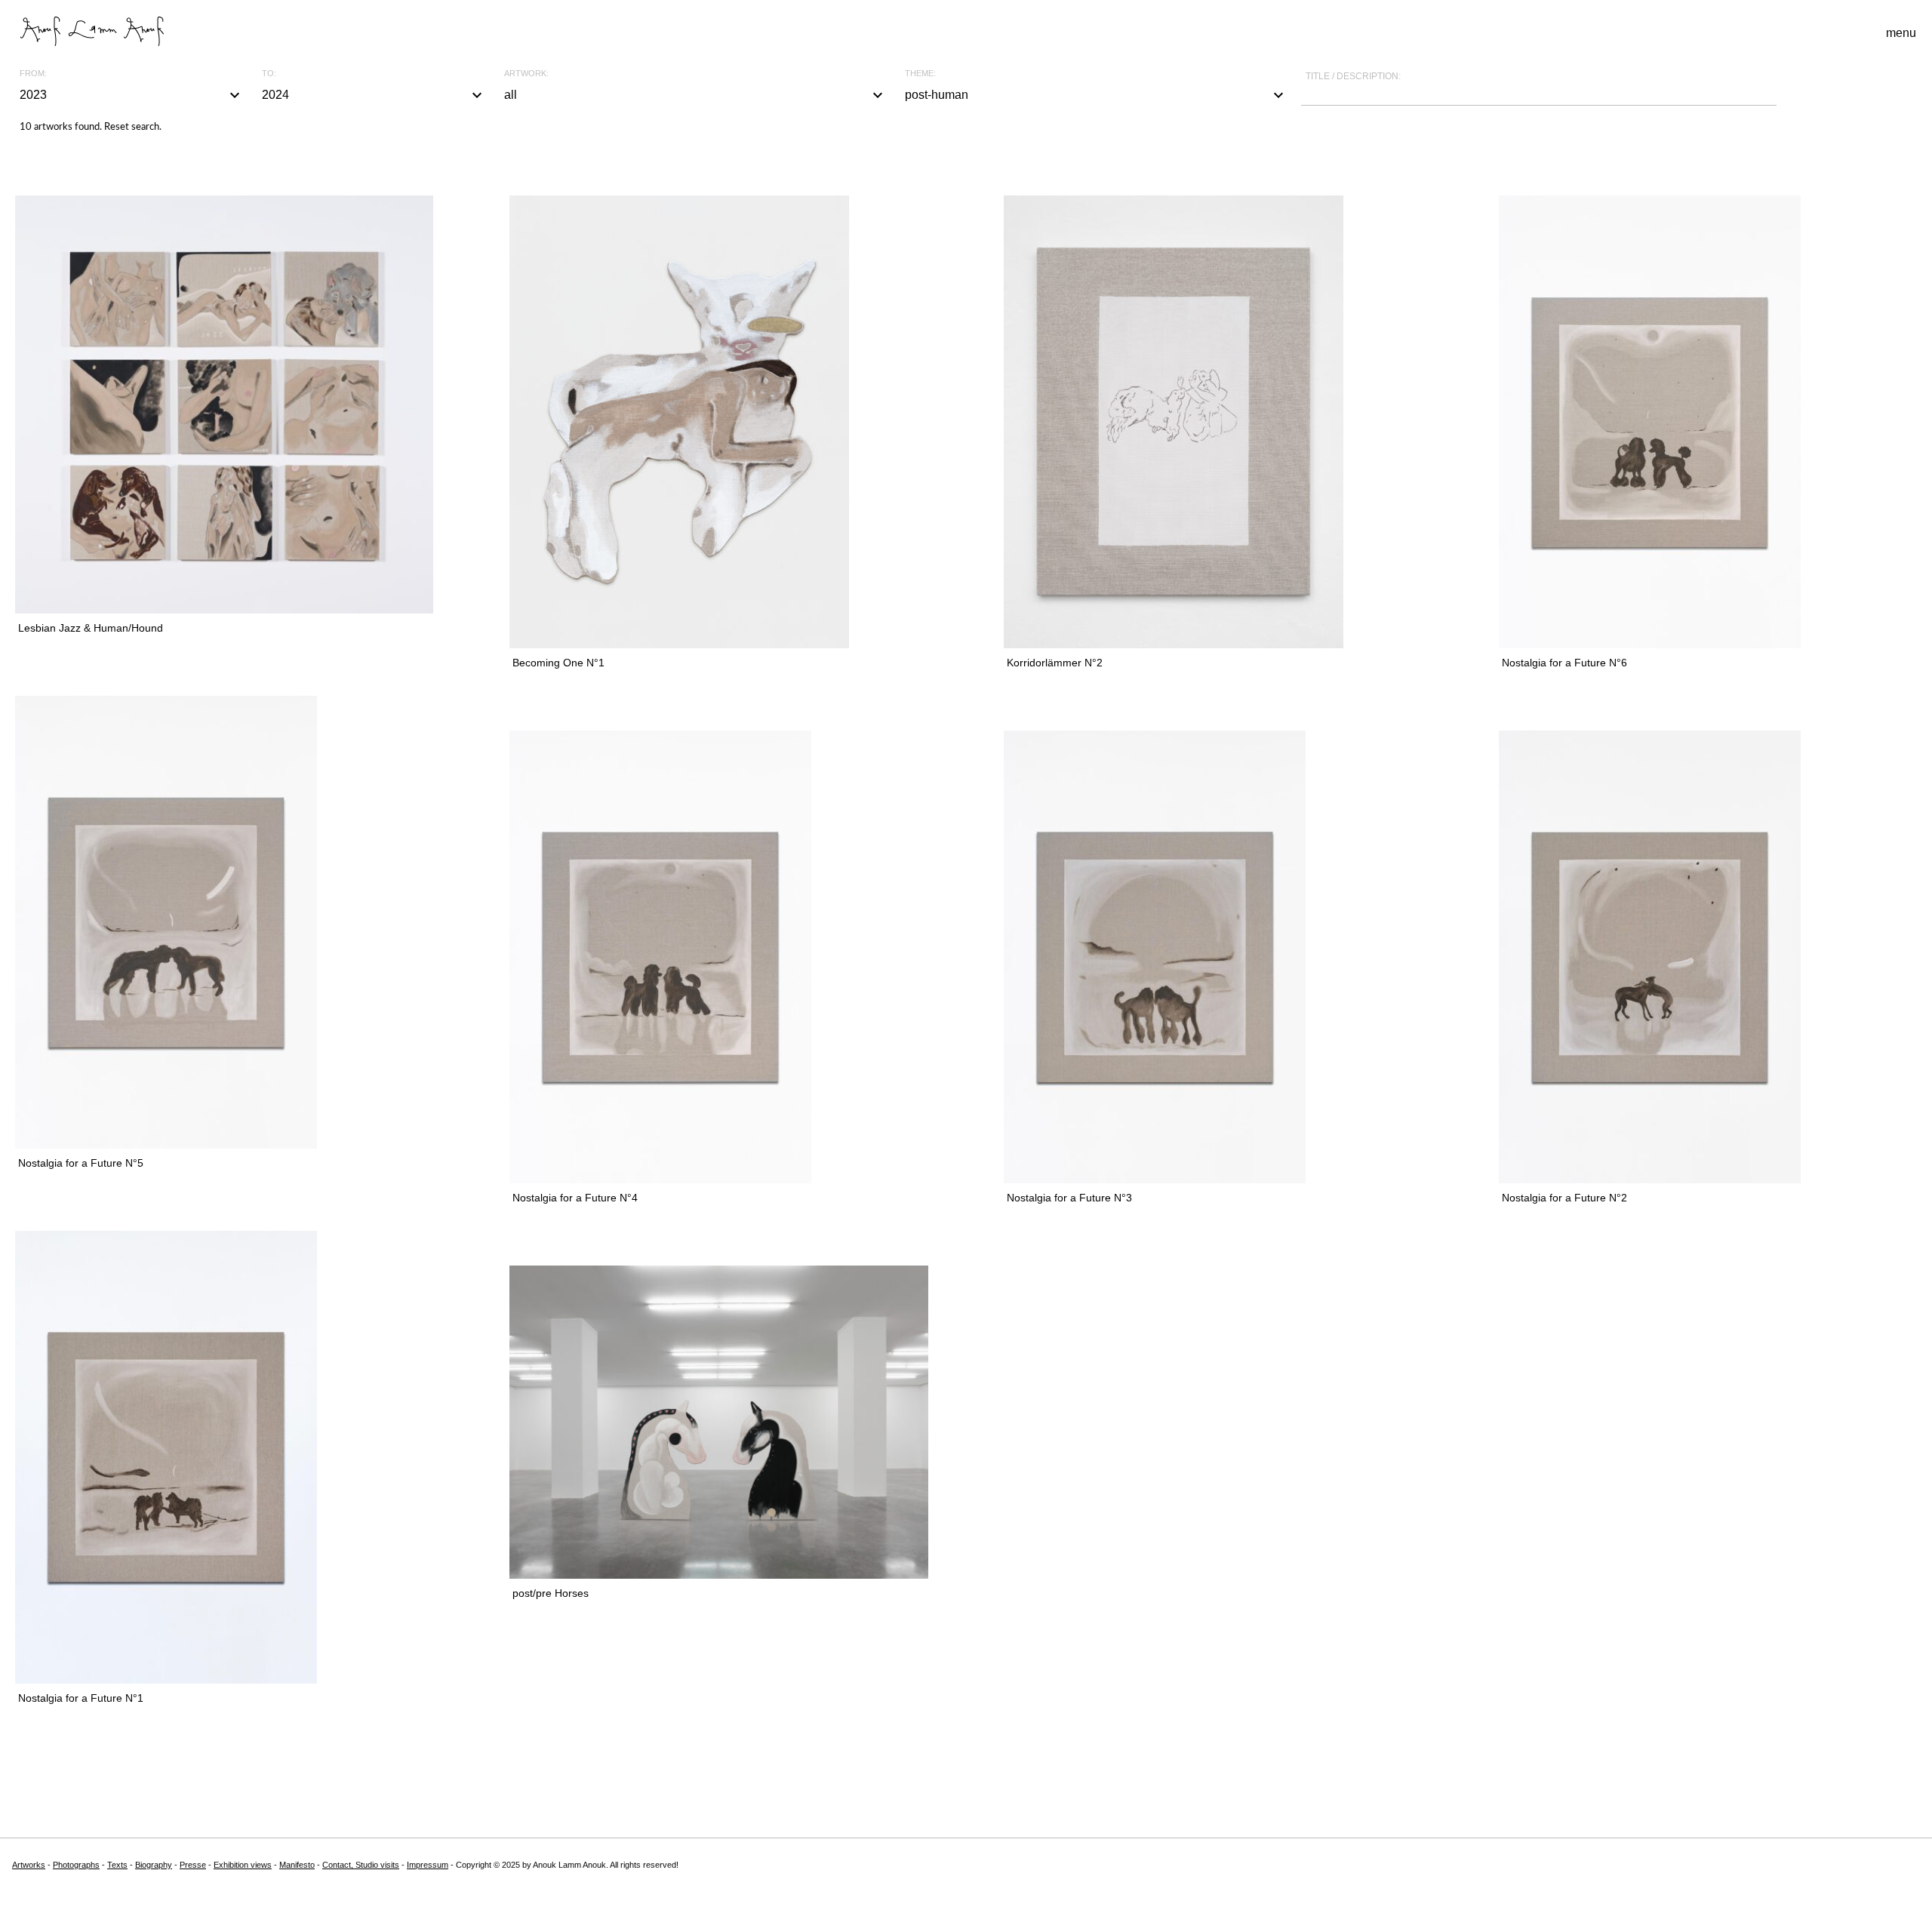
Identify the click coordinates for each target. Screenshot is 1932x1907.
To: (269, 74)
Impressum (428, 1865)
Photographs (76, 1865)
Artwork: (526, 74)
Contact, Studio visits (361, 1865)
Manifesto (297, 1865)
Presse (193, 1865)
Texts (117, 1865)
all (695, 95)
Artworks (29, 1865)
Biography (154, 1865)
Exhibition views (243, 1865)
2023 (132, 95)
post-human (1096, 95)
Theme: (920, 74)
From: (33, 74)
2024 (374, 95)
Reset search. (133, 127)
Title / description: (1353, 76)
